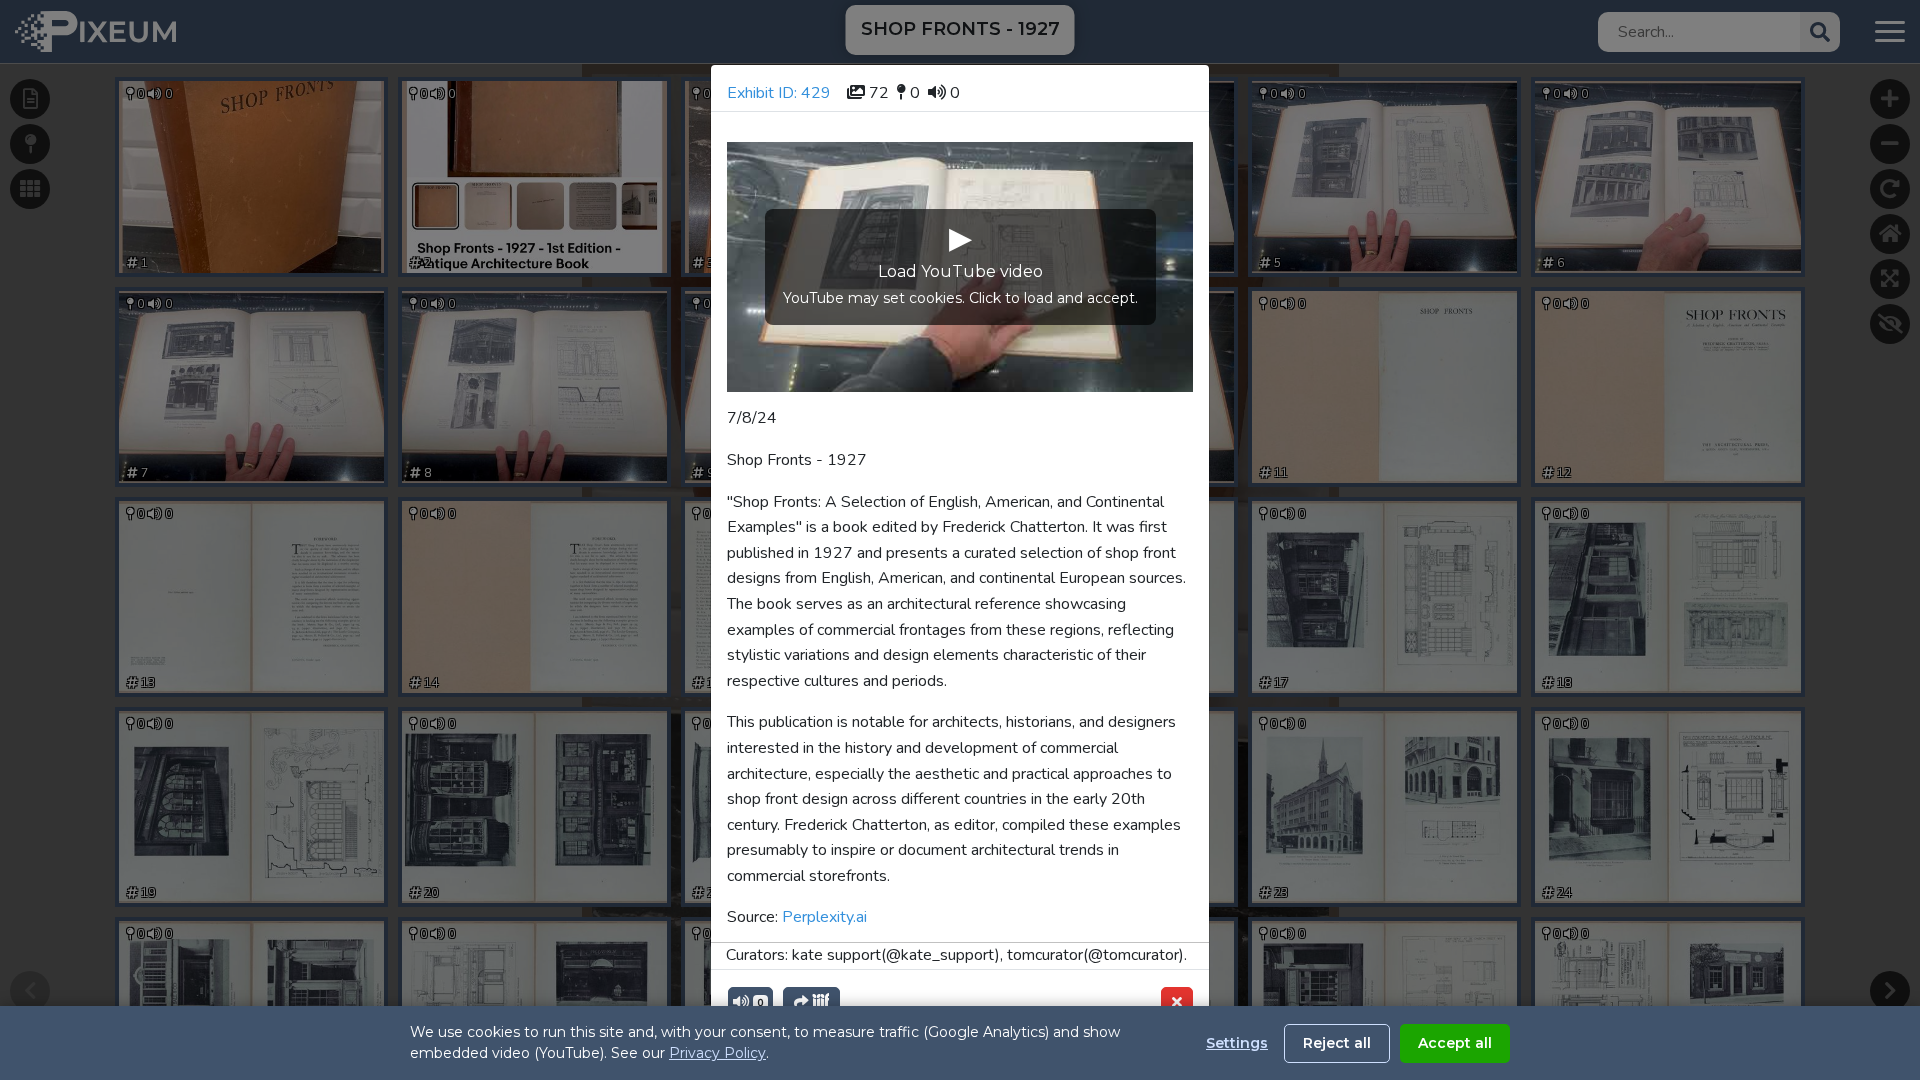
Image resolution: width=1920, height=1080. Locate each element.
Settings (1237, 1043)
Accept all (1455, 1043)
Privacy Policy (717, 1053)
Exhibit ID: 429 (779, 93)
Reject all (1337, 1043)
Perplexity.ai (824, 917)
